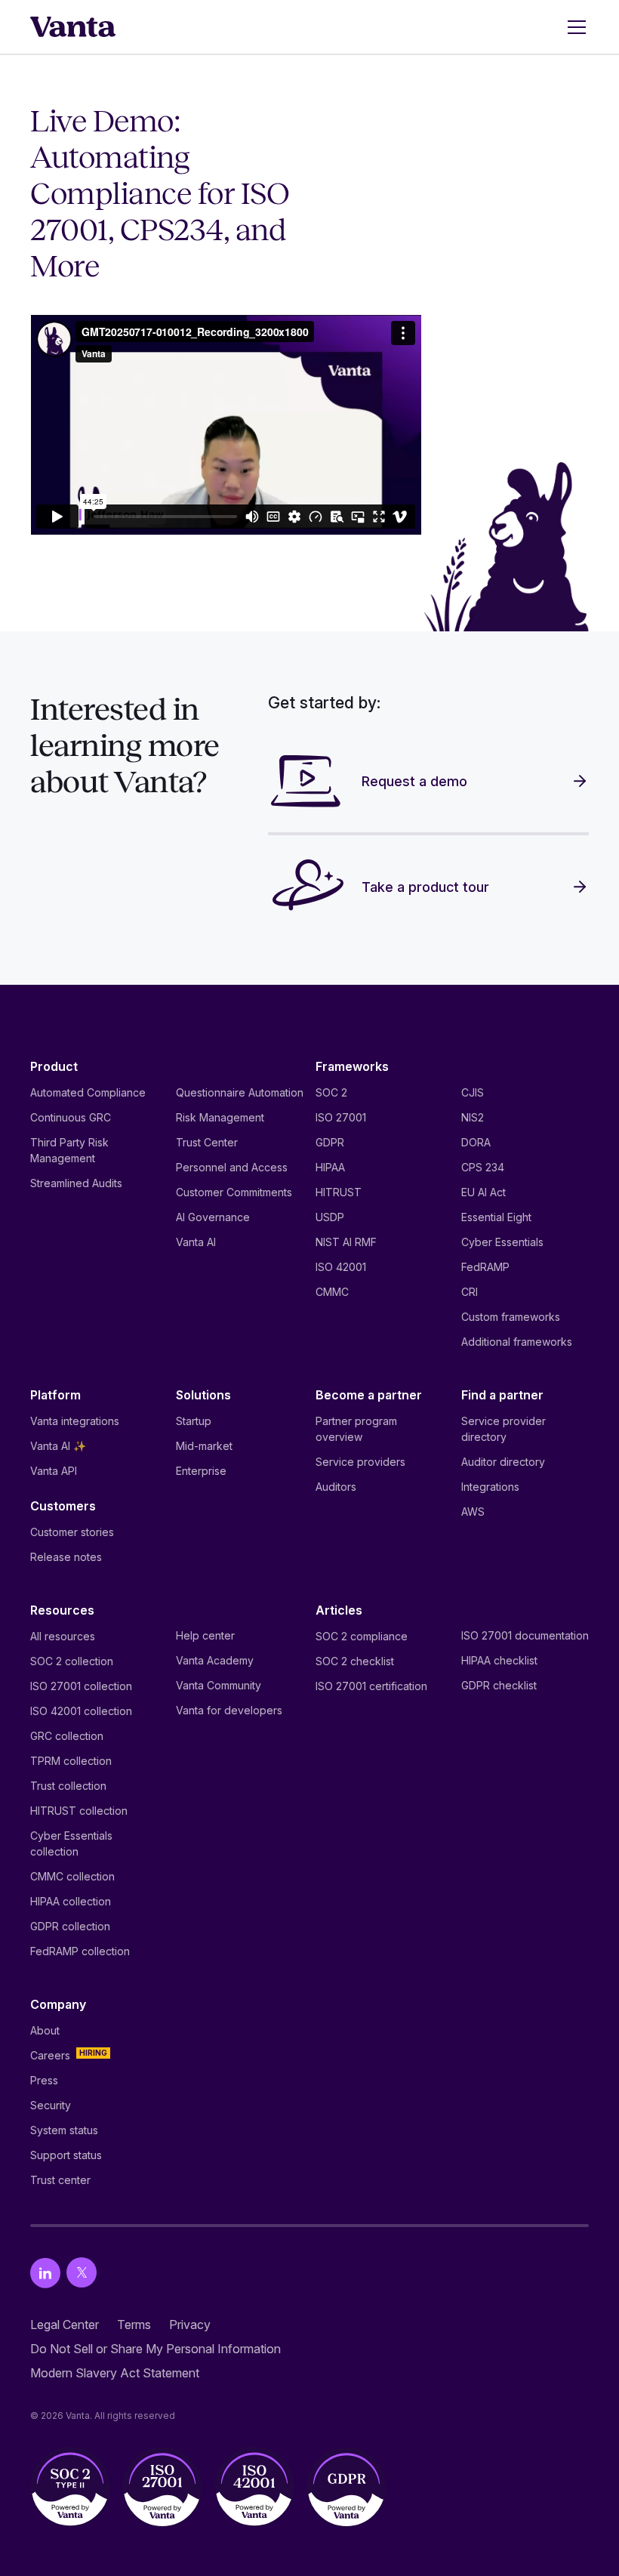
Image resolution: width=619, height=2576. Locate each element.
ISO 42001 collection (81, 1711)
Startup (194, 1421)
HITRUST (339, 1192)
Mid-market (204, 1446)
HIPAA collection (71, 1901)
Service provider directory (504, 1429)
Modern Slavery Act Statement (115, 2373)
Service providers (360, 1462)
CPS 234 (483, 1167)
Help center (205, 1635)
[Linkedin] (45, 2273)
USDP (330, 1217)
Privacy (190, 2325)
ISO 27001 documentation (525, 1635)
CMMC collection (72, 1876)
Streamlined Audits (76, 1183)
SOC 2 (331, 1092)
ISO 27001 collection (81, 1686)
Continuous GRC (71, 1117)
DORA (476, 1142)
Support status (66, 2155)
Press (44, 2080)
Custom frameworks (511, 1317)
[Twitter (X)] (82, 2273)
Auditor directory (503, 1462)
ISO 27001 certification (371, 1686)
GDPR (330, 1142)
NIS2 (473, 1117)
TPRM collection (71, 1761)
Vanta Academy (215, 1660)
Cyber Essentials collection (71, 1843)
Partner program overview (356, 1429)
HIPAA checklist (499, 1660)
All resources (63, 1636)
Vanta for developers (229, 1710)
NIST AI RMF (346, 1242)
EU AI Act (483, 1192)
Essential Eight (496, 1217)
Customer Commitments (234, 1192)
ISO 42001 (341, 1267)
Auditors (336, 1487)
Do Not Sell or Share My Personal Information (156, 2349)
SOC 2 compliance (362, 1636)
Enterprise (201, 1471)
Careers (50, 2055)
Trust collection (68, 1786)
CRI (470, 1292)
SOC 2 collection (72, 1661)
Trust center (60, 2180)
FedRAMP (485, 1267)
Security (51, 2105)
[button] (574, 27)
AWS (473, 1512)
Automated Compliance (88, 1092)
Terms (134, 2325)
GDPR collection (70, 1926)
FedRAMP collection (80, 1951)
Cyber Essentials (502, 1242)
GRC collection (67, 1736)
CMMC (332, 1292)
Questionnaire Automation (240, 1092)
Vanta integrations (75, 1421)
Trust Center (207, 1142)
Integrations (490, 1487)
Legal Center (65, 2325)
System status (64, 2130)
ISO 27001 (341, 1117)
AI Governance (213, 1217)
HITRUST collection (79, 1811)
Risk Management (220, 1117)
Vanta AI (196, 1242)
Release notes (66, 1557)
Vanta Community (219, 1685)
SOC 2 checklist (355, 1661)
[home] (73, 27)
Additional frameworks (517, 1342)
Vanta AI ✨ (58, 1446)
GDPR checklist (499, 1685)
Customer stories (72, 1532)
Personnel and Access (232, 1167)
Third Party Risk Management (69, 1150)
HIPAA (330, 1167)
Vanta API (54, 1471)
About (45, 2030)
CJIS (473, 1092)
